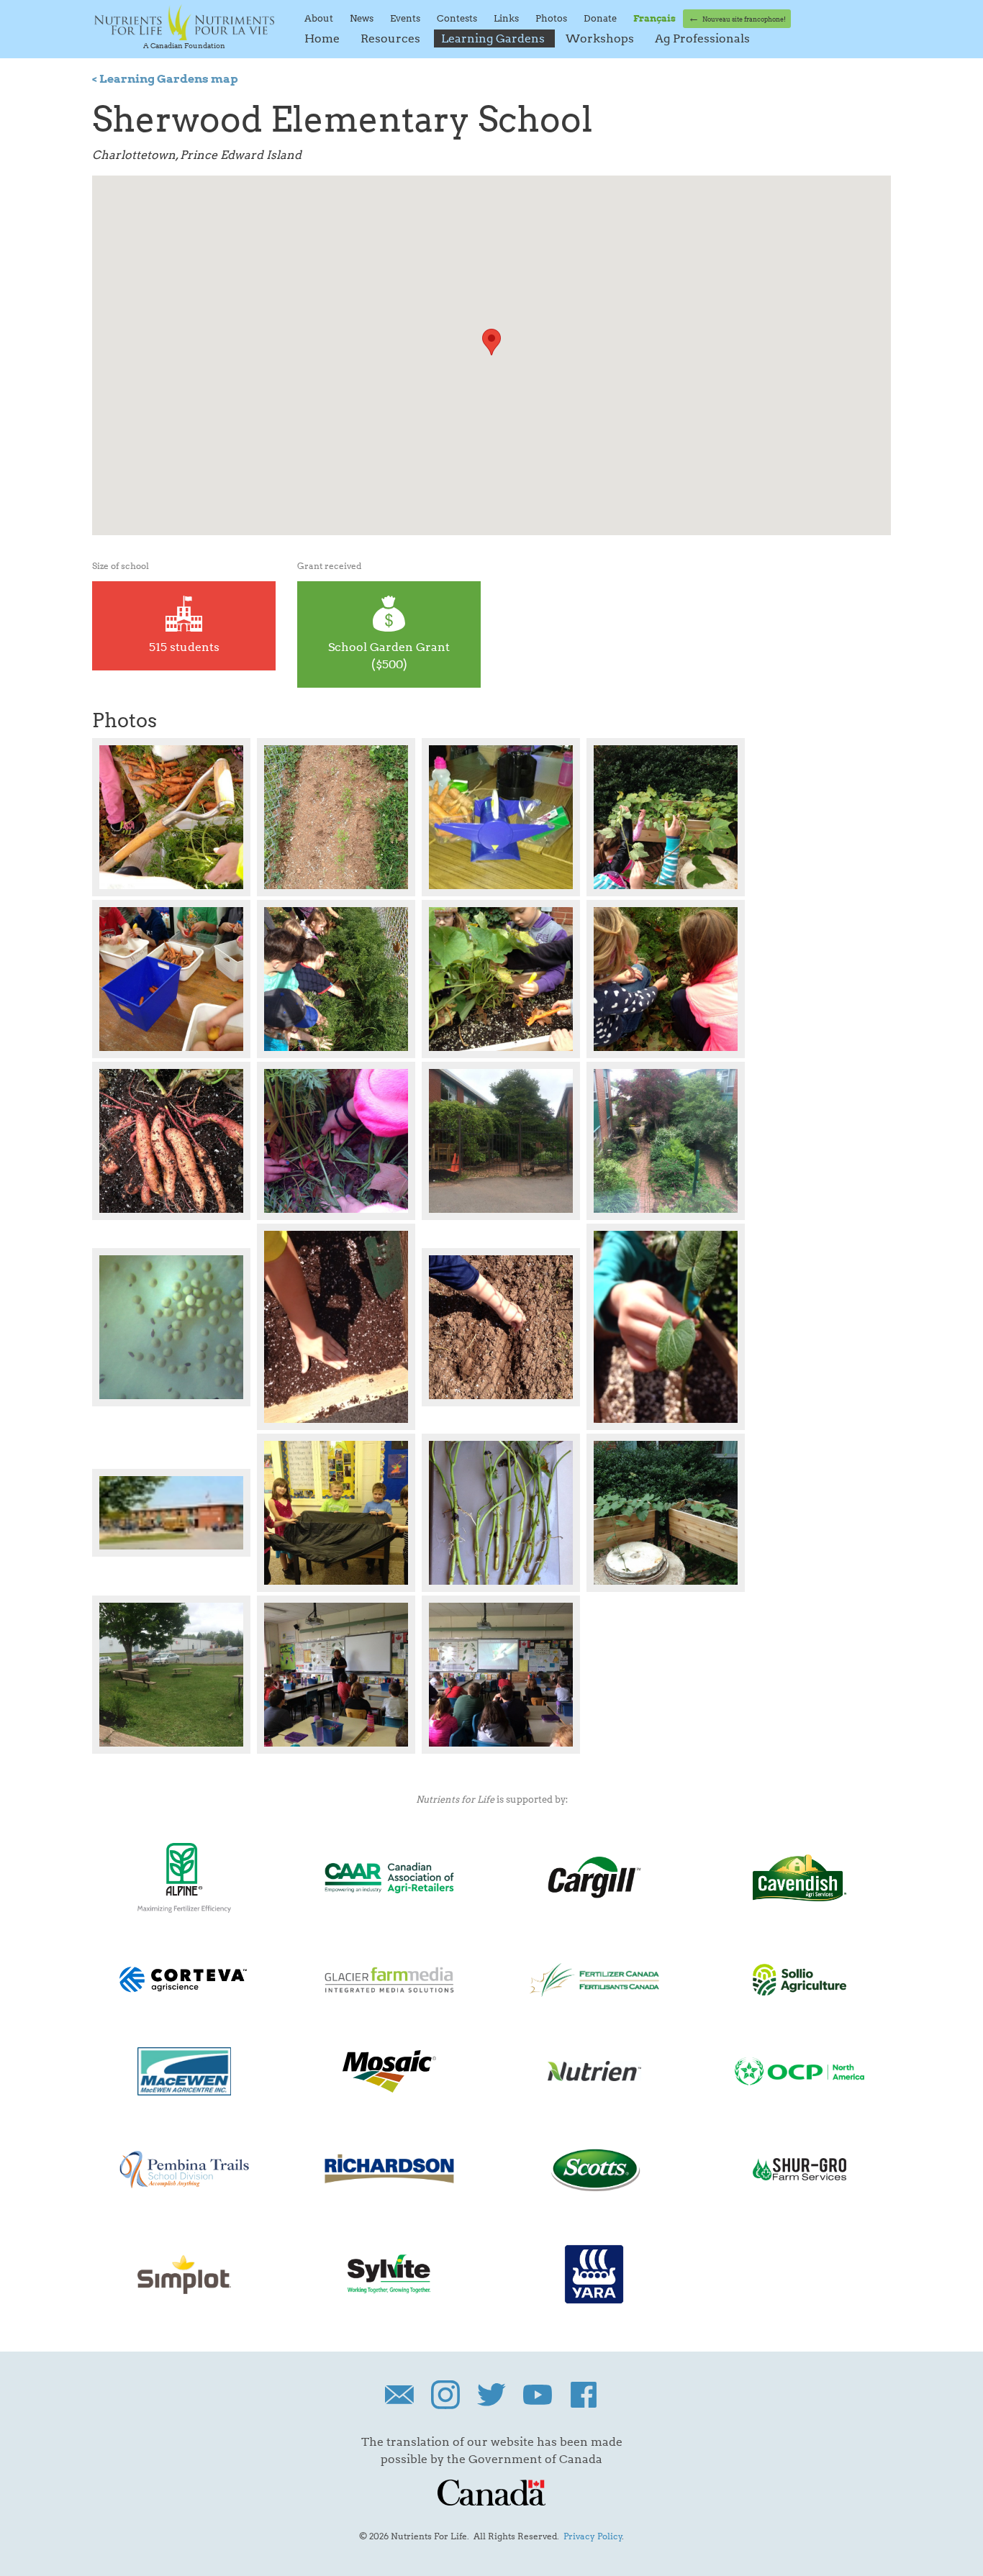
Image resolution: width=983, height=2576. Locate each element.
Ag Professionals (702, 38)
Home (323, 38)
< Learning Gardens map (165, 79)
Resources (392, 38)
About (320, 18)
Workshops (601, 38)
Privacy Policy (593, 2536)
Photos (552, 18)
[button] (491, 342)
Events (406, 18)
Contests (458, 18)
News (363, 18)
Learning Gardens (494, 38)
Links (507, 18)
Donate (601, 18)
